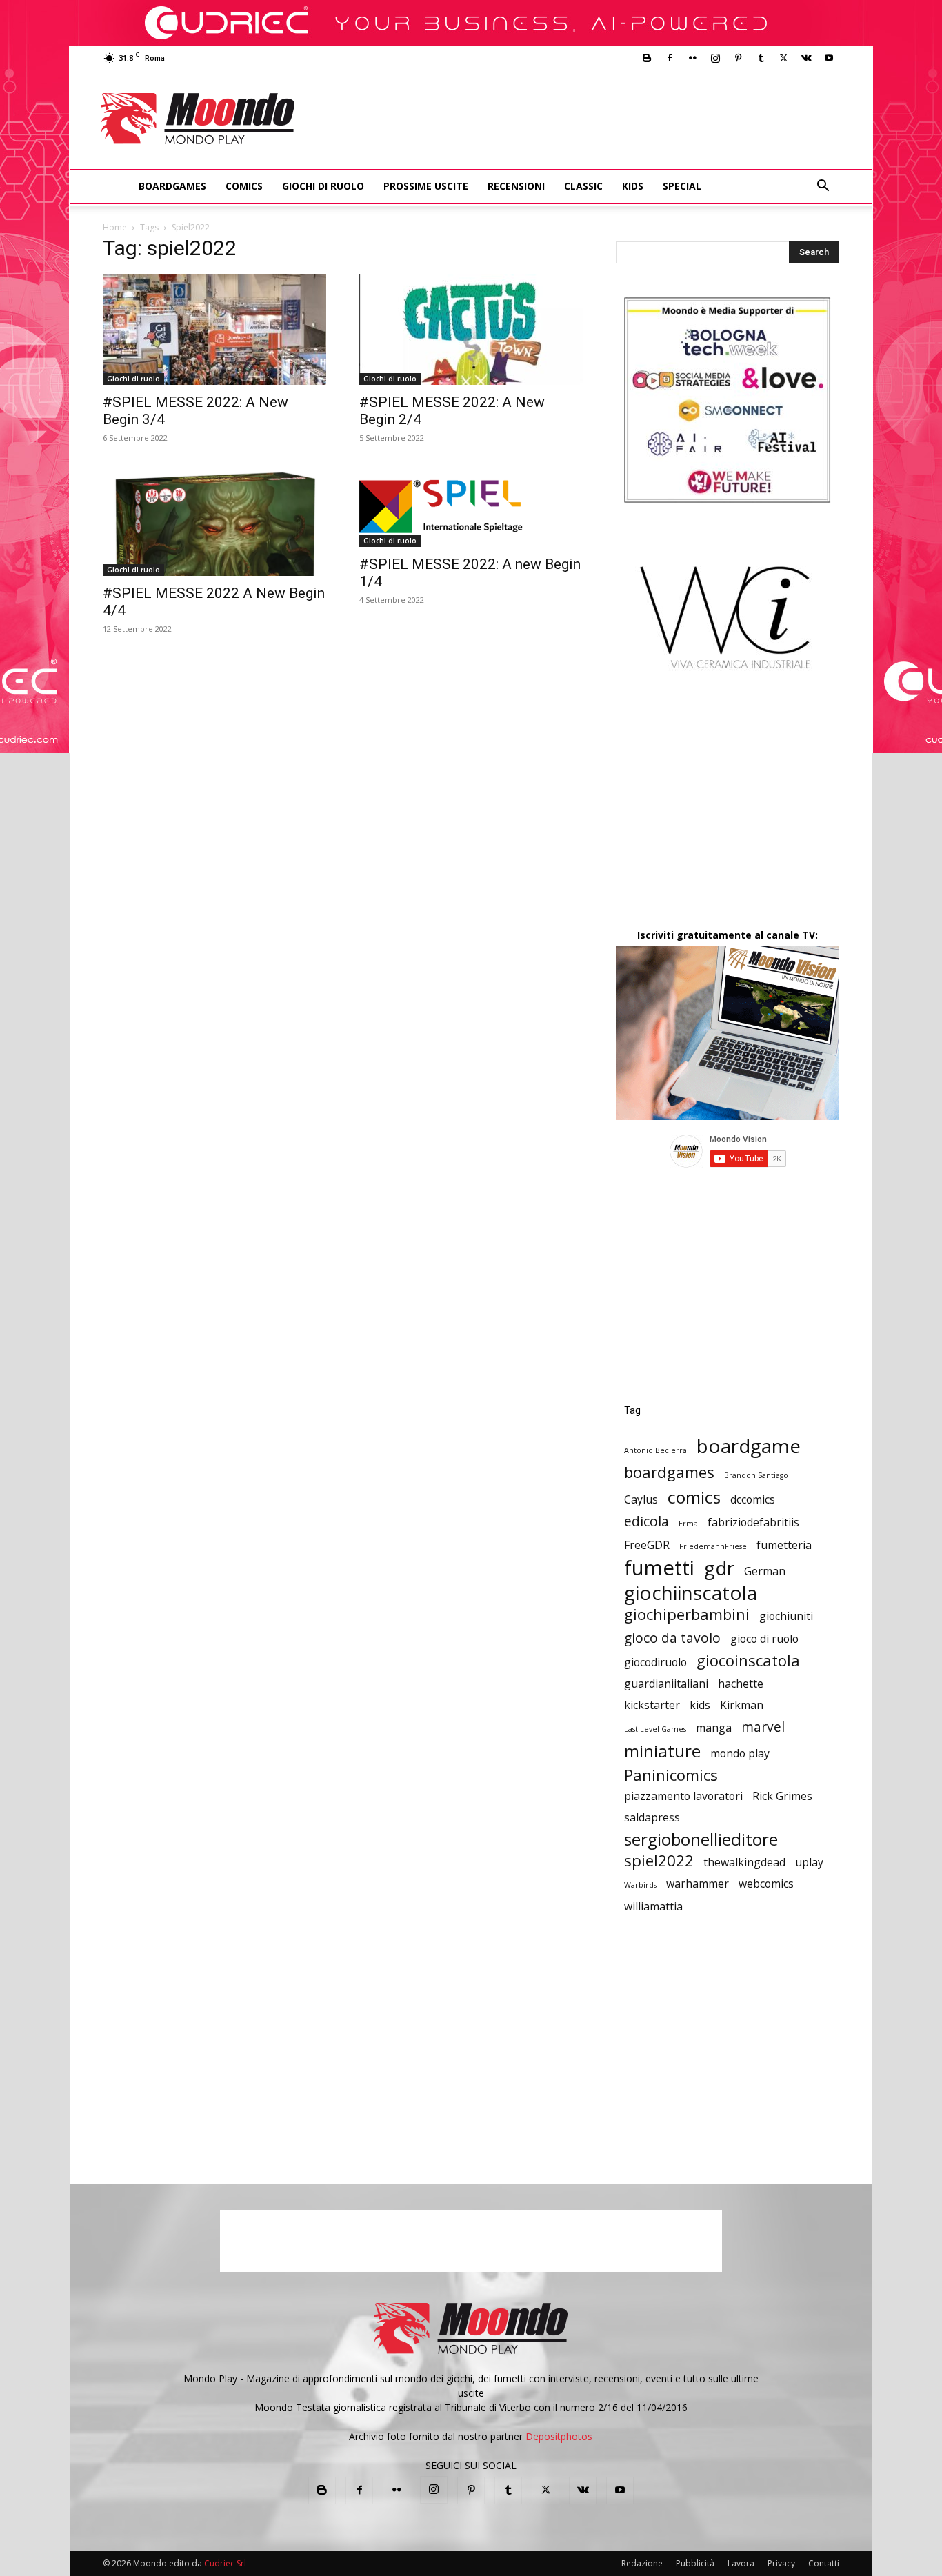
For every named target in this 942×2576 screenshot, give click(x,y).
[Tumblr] (761, 58)
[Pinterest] (738, 58)
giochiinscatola (691, 1593)
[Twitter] (783, 58)
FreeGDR (647, 1545)
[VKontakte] (806, 58)
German (765, 1571)
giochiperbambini (687, 1614)
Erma (688, 1524)
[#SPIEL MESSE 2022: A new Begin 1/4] (471, 506)
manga (714, 1728)
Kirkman (742, 1705)
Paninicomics (671, 1775)
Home (115, 227)
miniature (662, 1751)
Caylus (641, 1500)
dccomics (753, 1500)
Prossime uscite (426, 186)
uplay (809, 1863)
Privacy (781, 2563)
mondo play (740, 1754)
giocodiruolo (655, 1663)
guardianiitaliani (666, 1684)
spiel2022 (659, 1860)
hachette (741, 1684)
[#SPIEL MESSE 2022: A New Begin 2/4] (471, 330)
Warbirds (640, 1885)
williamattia (653, 1907)
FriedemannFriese (713, 1546)
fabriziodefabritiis (753, 1522)
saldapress (652, 1818)
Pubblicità (695, 2563)
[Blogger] (647, 58)
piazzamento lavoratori (683, 1796)
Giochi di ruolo (323, 186)
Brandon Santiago (756, 1475)
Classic (583, 186)
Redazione (642, 2563)
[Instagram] (715, 58)
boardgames (669, 1472)
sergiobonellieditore (701, 1839)
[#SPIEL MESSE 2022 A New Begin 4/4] (214, 521)
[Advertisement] (585, 119)
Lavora (741, 2563)
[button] (823, 187)
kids (700, 1705)
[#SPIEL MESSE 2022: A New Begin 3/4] (214, 330)
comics (694, 1497)
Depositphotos (559, 2436)
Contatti (824, 2563)
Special (682, 186)
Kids (633, 186)
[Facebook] (670, 58)
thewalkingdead (744, 1863)
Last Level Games (655, 1729)
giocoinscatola (748, 1660)
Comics (244, 186)
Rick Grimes (782, 1796)
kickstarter (652, 1705)
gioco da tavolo (672, 1638)
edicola (647, 1521)
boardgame (749, 1446)
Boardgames (172, 186)
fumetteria (784, 1545)
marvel (763, 1727)
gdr (719, 1568)
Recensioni (516, 186)
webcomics (766, 1884)
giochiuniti (786, 1616)
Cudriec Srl (224, 2563)
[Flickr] (692, 58)
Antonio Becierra (655, 1450)
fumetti (659, 1568)
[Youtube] (829, 58)
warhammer (698, 1884)
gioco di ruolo (764, 1639)
